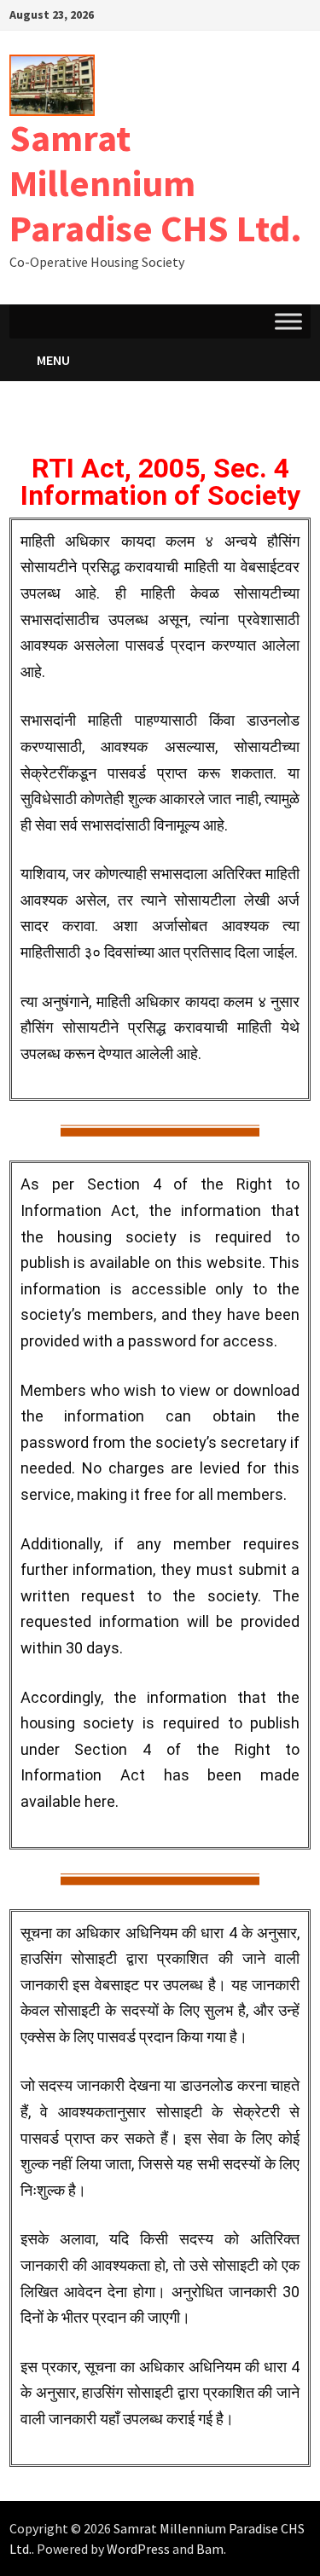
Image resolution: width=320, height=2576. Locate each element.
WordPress (138, 2549)
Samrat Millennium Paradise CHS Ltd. (156, 183)
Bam (210, 2549)
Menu (53, 360)
